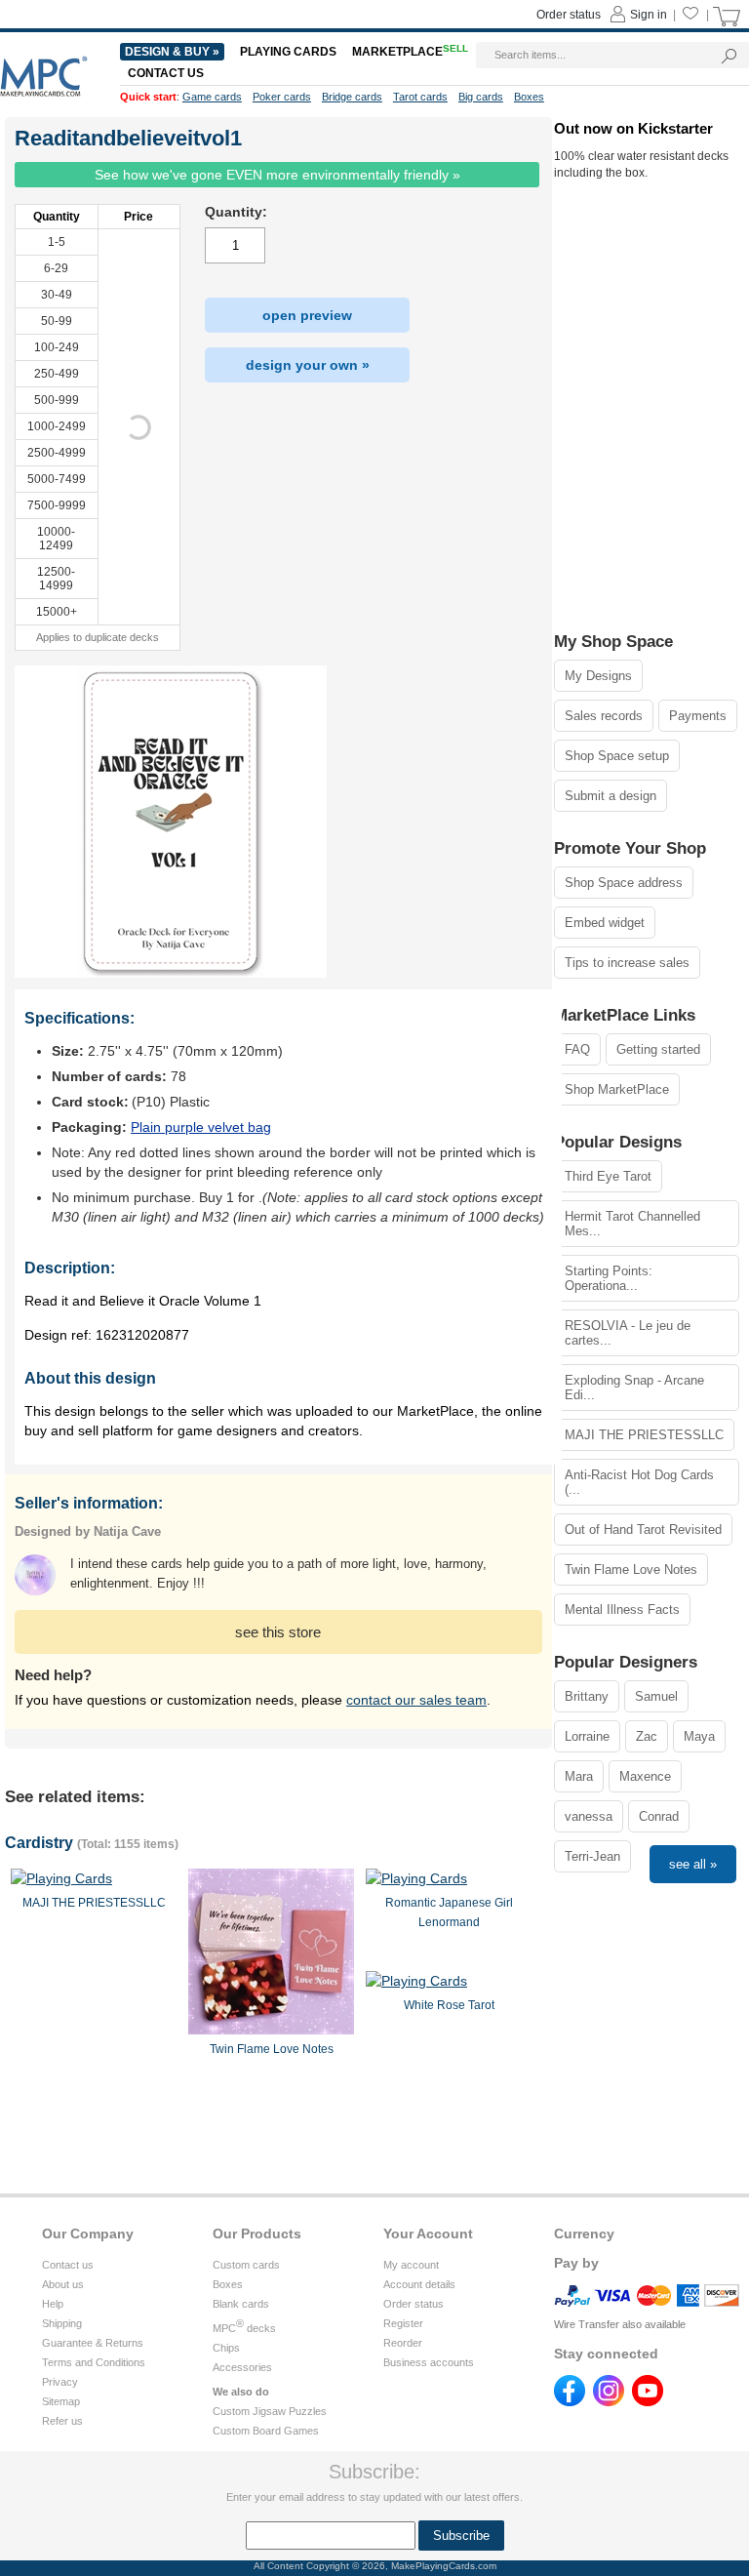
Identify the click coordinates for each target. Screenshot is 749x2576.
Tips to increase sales (627, 963)
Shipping (62, 2323)
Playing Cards (288, 52)
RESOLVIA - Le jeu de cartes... (628, 1333)
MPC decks (244, 2328)
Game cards (212, 97)
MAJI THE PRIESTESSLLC (644, 1435)
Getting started (658, 1049)
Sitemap (61, 2401)
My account (411, 2265)
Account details (419, 2284)
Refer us (62, 2421)
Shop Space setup (617, 756)
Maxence (645, 1776)
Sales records (604, 716)
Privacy (60, 2382)
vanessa (589, 1816)
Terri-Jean (592, 1856)
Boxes (228, 2284)
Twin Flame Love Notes (631, 1570)
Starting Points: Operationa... (609, 1278)
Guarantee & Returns (93, 2343)
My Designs (598, 676)
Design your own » (308, 365)
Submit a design (611, 796)
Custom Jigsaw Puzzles (270, 2411)
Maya (699, 1736)
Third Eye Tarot (608, 1176)
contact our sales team (416, 1700)
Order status (414, 2304)
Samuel (656, 1696)
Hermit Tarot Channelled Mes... (632, 1224)
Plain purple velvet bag (201, 1127)
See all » (693, 1864)
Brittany (587, 1696)
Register (403, 2323)
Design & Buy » (172, 52)
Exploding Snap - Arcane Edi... (634, 1388)
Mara (579, 1776)
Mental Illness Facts (622, 1610)
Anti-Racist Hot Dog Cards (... (639, 1482)
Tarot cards (420, 97)
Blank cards (241, 2304)
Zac (647, 1736)
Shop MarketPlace (617, 1089)
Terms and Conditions (94, 2362)
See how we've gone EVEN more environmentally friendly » (277, 175)
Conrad (659, 1816)
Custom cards (246, 2265)
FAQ (577, 1049)
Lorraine (587, 1736)
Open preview (307, 315)
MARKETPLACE (410, 52)
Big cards (481, 97)
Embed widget (605, 923)
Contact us (68, 2265)
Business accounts (429, 2362)
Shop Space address (624, 883)
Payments (698, 716)
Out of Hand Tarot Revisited (643, 1529)
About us (63, 2284)
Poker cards (282, 97)
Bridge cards (352, 97)
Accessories (242, 2367)
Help (53, 2304)
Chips (226, 2348)
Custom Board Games (266, 2431)
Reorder (403, 2343)
